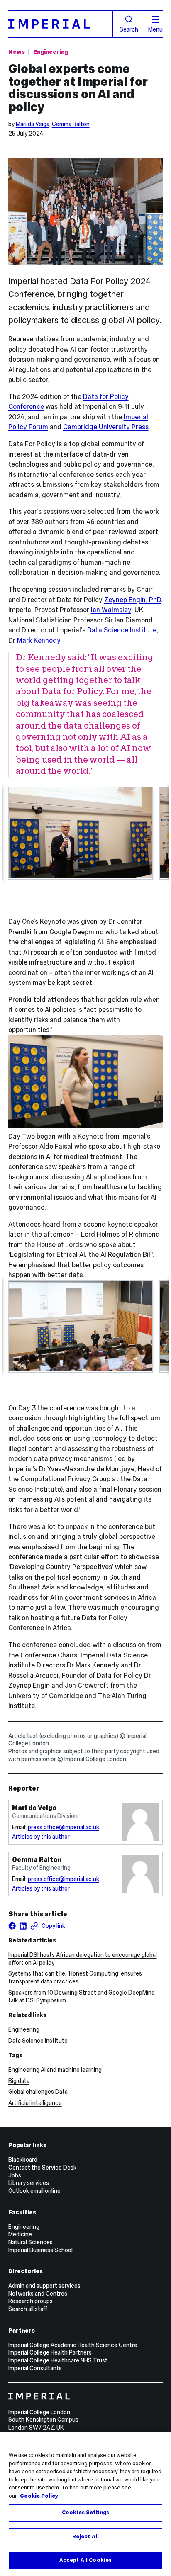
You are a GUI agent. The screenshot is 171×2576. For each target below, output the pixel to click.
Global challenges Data (38, 2092)
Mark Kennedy (39, 640)
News (17, 52)
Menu (155, 29)
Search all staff (28, 2309)
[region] (85, 2504)
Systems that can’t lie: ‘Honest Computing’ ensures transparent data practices (75, 1977)
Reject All (85, 2537)
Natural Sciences (31, 2242)
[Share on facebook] (12, 1926)
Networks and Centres (38, 2294)
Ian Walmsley (111, 610)
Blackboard (23, 2160)
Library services (29, 2183)
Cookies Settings (85, 2513)
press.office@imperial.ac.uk (64, 1827)
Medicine (20, 2234)
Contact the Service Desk (42, 2168)
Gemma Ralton (71, 124)
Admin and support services (44, 2286)
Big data (19, 2081)
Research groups (31, 2301)
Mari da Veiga (33, 124)
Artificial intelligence (35, 2103)
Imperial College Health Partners (50, 2352)
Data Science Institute (122, 630)
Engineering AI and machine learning (55, 2070)
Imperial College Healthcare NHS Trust (58, 2360)
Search (129, 29)
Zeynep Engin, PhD (133, 600)
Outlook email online (34, 2191)
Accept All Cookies (85, 2560)
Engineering (51, 52)
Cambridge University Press (106, 427)
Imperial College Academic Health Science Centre (73, 2345)
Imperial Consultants (35, 2368)
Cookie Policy (39, 2496)
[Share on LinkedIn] (23, 1926)
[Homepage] (61, 24)
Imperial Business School (40, 2250)
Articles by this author (41, 1837)
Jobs (15, 2175)
